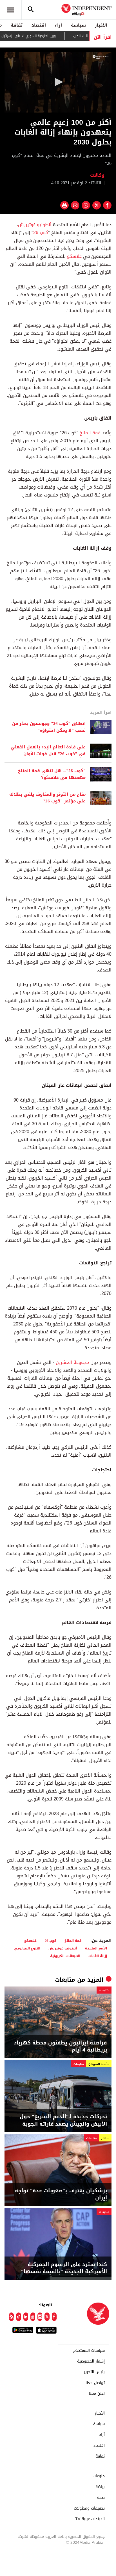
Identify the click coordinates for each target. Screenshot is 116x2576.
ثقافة (17, 25)
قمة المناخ (90, 433)
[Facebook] (54, 2317)
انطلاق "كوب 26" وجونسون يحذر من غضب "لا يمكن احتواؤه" (49, 727)
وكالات (98, 175)
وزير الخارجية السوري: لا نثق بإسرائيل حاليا (42, 36)
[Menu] (11, 10)
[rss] (11, 2317)
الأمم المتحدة (96, 1948)
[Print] (64, 205)
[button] (58, 82)
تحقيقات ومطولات (89, 2508)
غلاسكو (74, 256)
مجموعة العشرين (72, 1362)
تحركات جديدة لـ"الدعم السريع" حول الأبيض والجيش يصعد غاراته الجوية (63, 2120)
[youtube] (33, 2317)
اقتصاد (39, 25)
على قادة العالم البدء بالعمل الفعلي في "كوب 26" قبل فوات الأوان (48, 751)
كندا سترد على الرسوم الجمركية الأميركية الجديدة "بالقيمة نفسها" (64, 2268)
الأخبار (101, 25)
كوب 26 (41, 233)
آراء (58, 25)
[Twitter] (47, 2317)
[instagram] (40, 2317)
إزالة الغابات (98, 1956)
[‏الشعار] (101, 57)
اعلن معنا (97, 2394)
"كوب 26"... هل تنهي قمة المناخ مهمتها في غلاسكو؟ (52, 774)
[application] (58, 82)
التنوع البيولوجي (27, 1948)
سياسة (78, 25)
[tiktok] (18, 2317)
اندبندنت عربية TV (90, 2519)
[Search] (31, 10)
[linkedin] (26, 2317)
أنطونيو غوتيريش (35, 225)
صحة (101, 2498)
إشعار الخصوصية (91, 2361)
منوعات (99, 2476)
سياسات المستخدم (89, 2351)
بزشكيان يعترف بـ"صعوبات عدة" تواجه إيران (61, 2194)
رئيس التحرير (94, 2372)
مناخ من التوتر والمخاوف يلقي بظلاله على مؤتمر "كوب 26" (47, 798)
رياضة (100, 2487)
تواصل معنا (95, 2383)
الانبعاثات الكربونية (65, 1956)
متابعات (65, 1980)
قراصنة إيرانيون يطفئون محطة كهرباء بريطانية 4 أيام (61, 2046)
